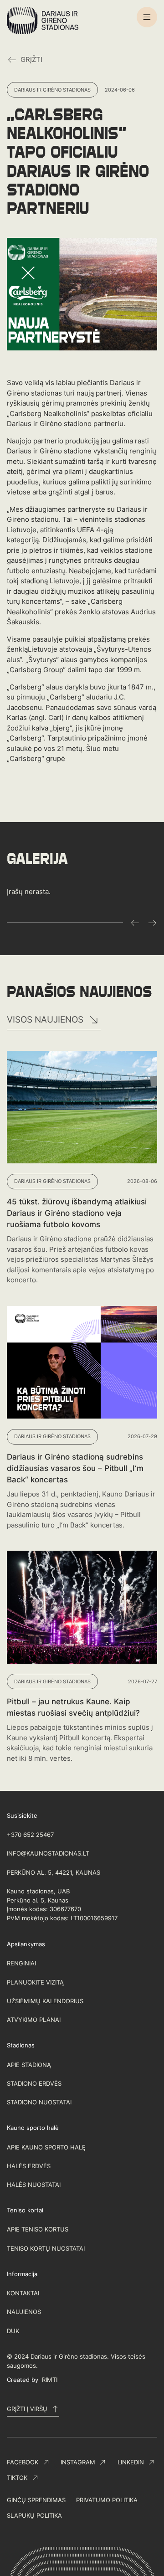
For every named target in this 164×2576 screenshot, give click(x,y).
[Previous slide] (135, 923)
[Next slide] (152, 923)
